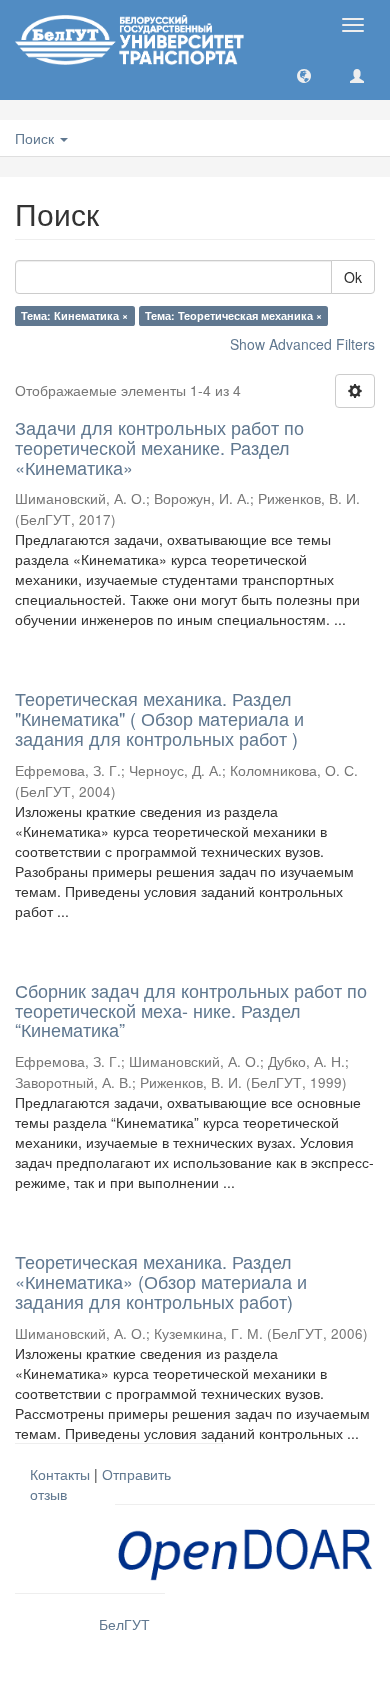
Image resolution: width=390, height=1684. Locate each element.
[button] (304, 75)
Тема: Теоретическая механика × (233, 315)
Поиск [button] (36, 138)
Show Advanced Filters (302, 344)
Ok (353, 277)
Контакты (60, 1474)
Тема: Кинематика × (74, 315)
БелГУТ (124, 1624)
